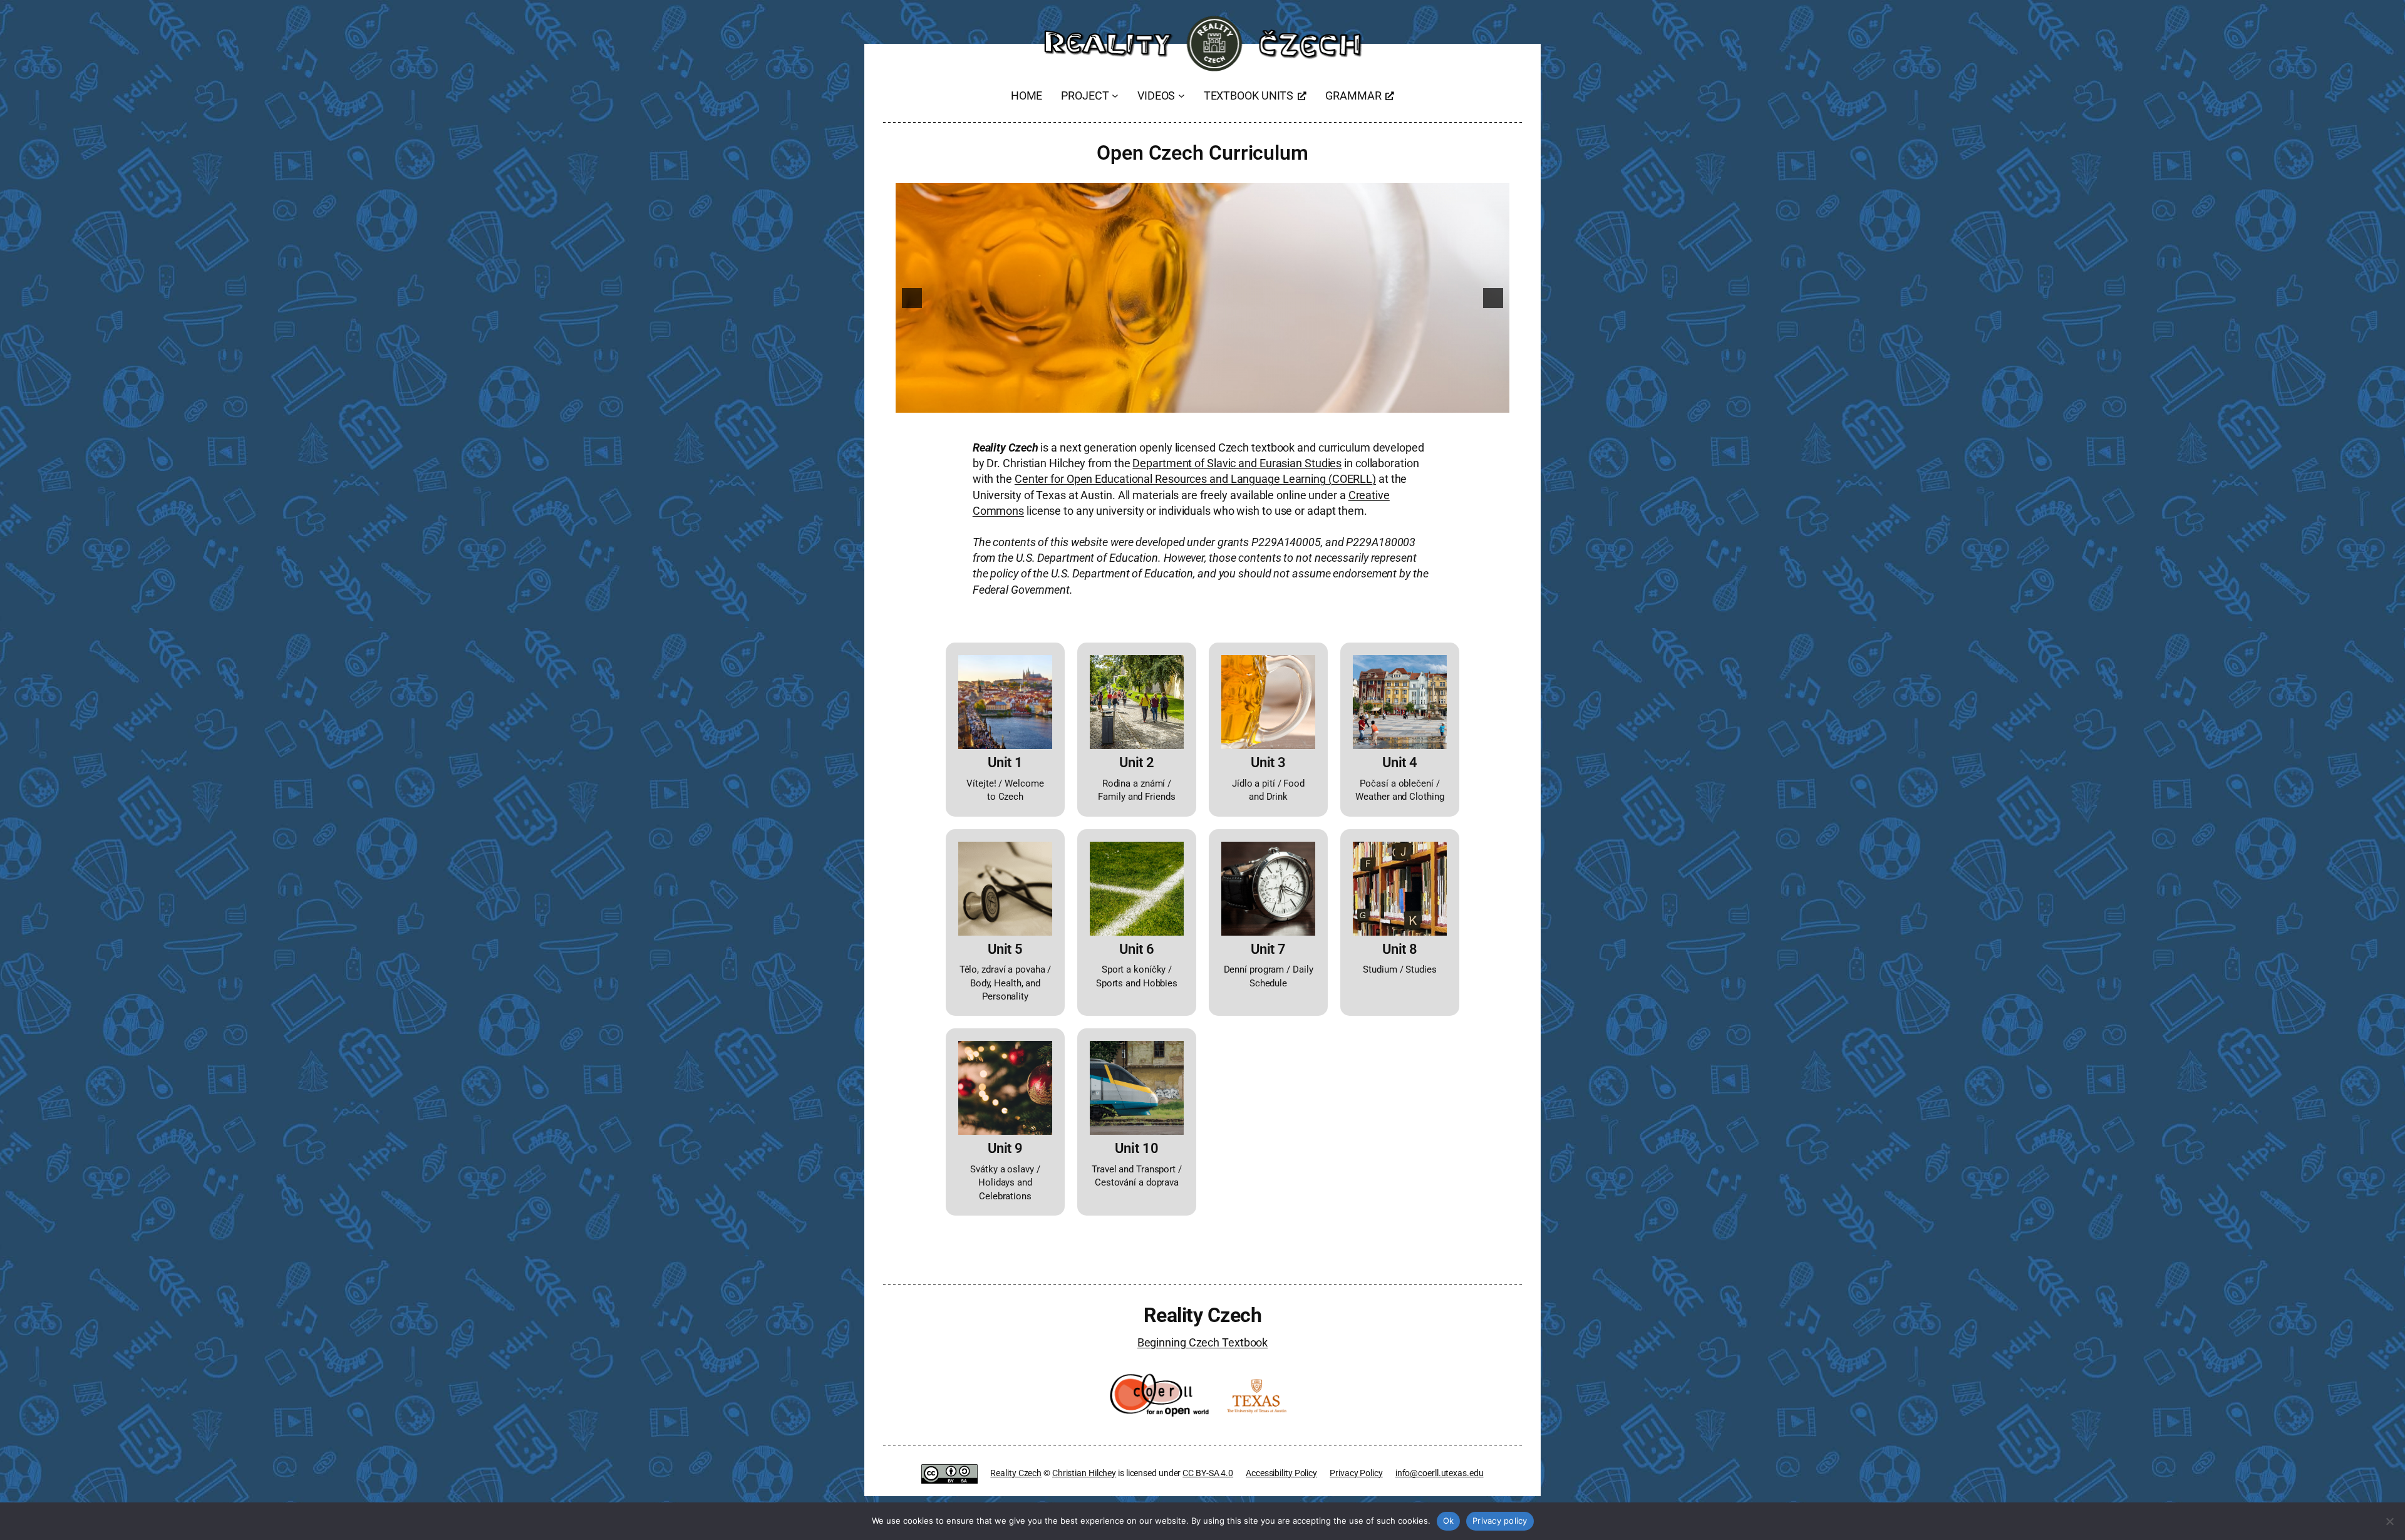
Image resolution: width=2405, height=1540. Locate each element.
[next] (1493, 298)
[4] (1209, 402)
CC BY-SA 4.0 (1208, 1473)
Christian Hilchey (1084, 1473)
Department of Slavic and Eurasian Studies (1237, 463)
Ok (1449, 1521)
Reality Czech (1203, 1315)
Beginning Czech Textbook (1203, 1342)
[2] (1183, 402)
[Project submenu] (1115, 96)
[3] (1196, 402)
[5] (1223, 402)
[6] (1236, 402)
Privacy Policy (1356, 1473)
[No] (2389, 1521)
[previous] (912, 298)
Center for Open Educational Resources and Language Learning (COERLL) (1195, 479)
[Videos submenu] (1182, 96)
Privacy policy (1500, 1521)
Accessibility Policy (1281, 1473)
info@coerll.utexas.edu (1440, 1473)
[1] (1170, 402)
